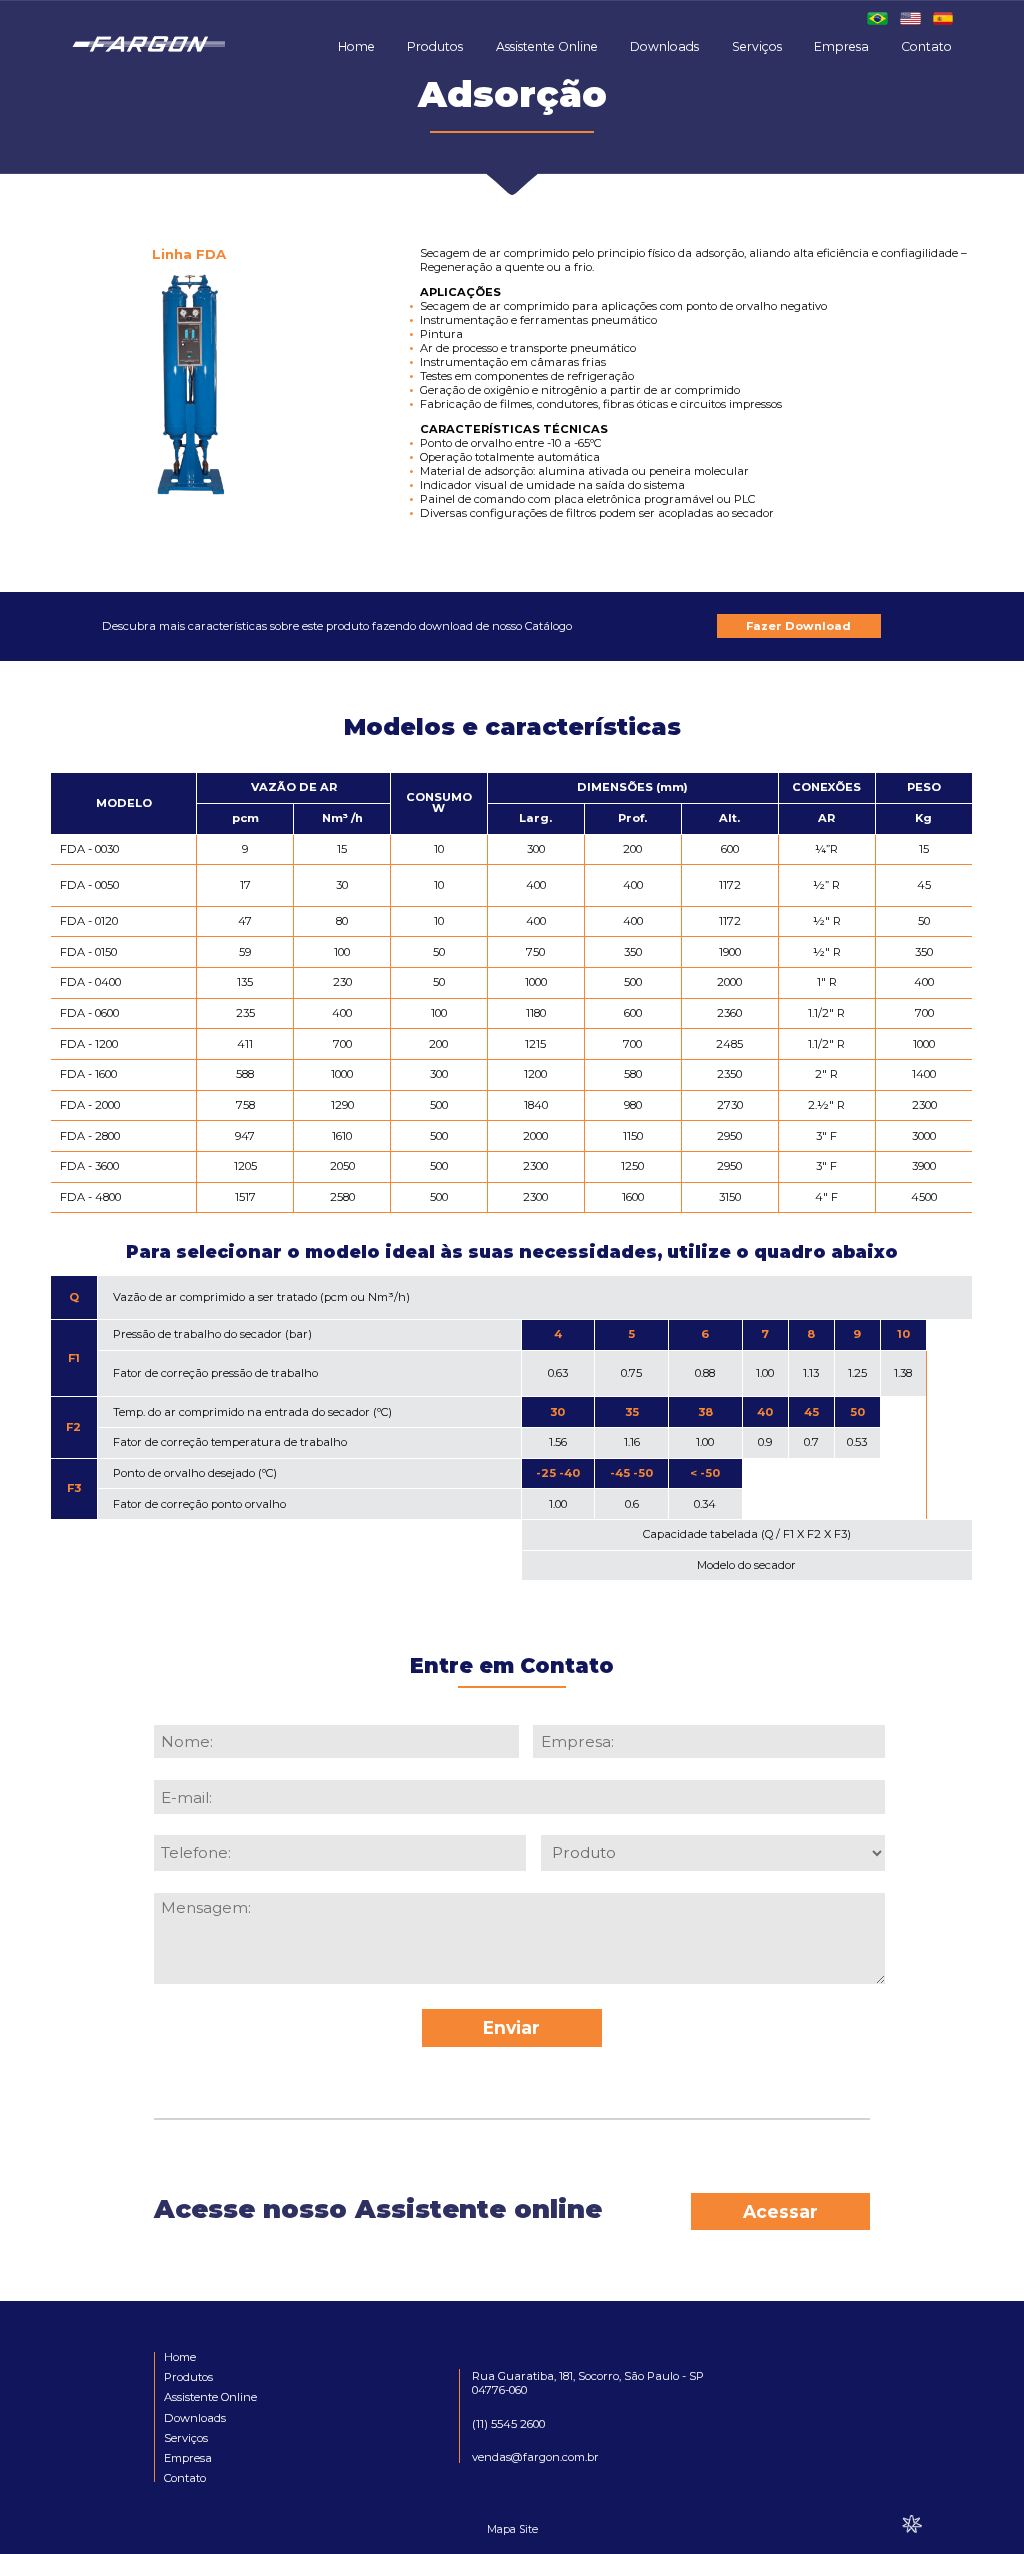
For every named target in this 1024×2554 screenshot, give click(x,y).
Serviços (757, 46)
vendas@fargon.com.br (535, 2457)
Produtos (435, 46)
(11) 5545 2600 (508, 2424)
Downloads (664, 46)
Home (356, 46)
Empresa (841, 46)
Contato (926, 46)
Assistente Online (547, 46)
